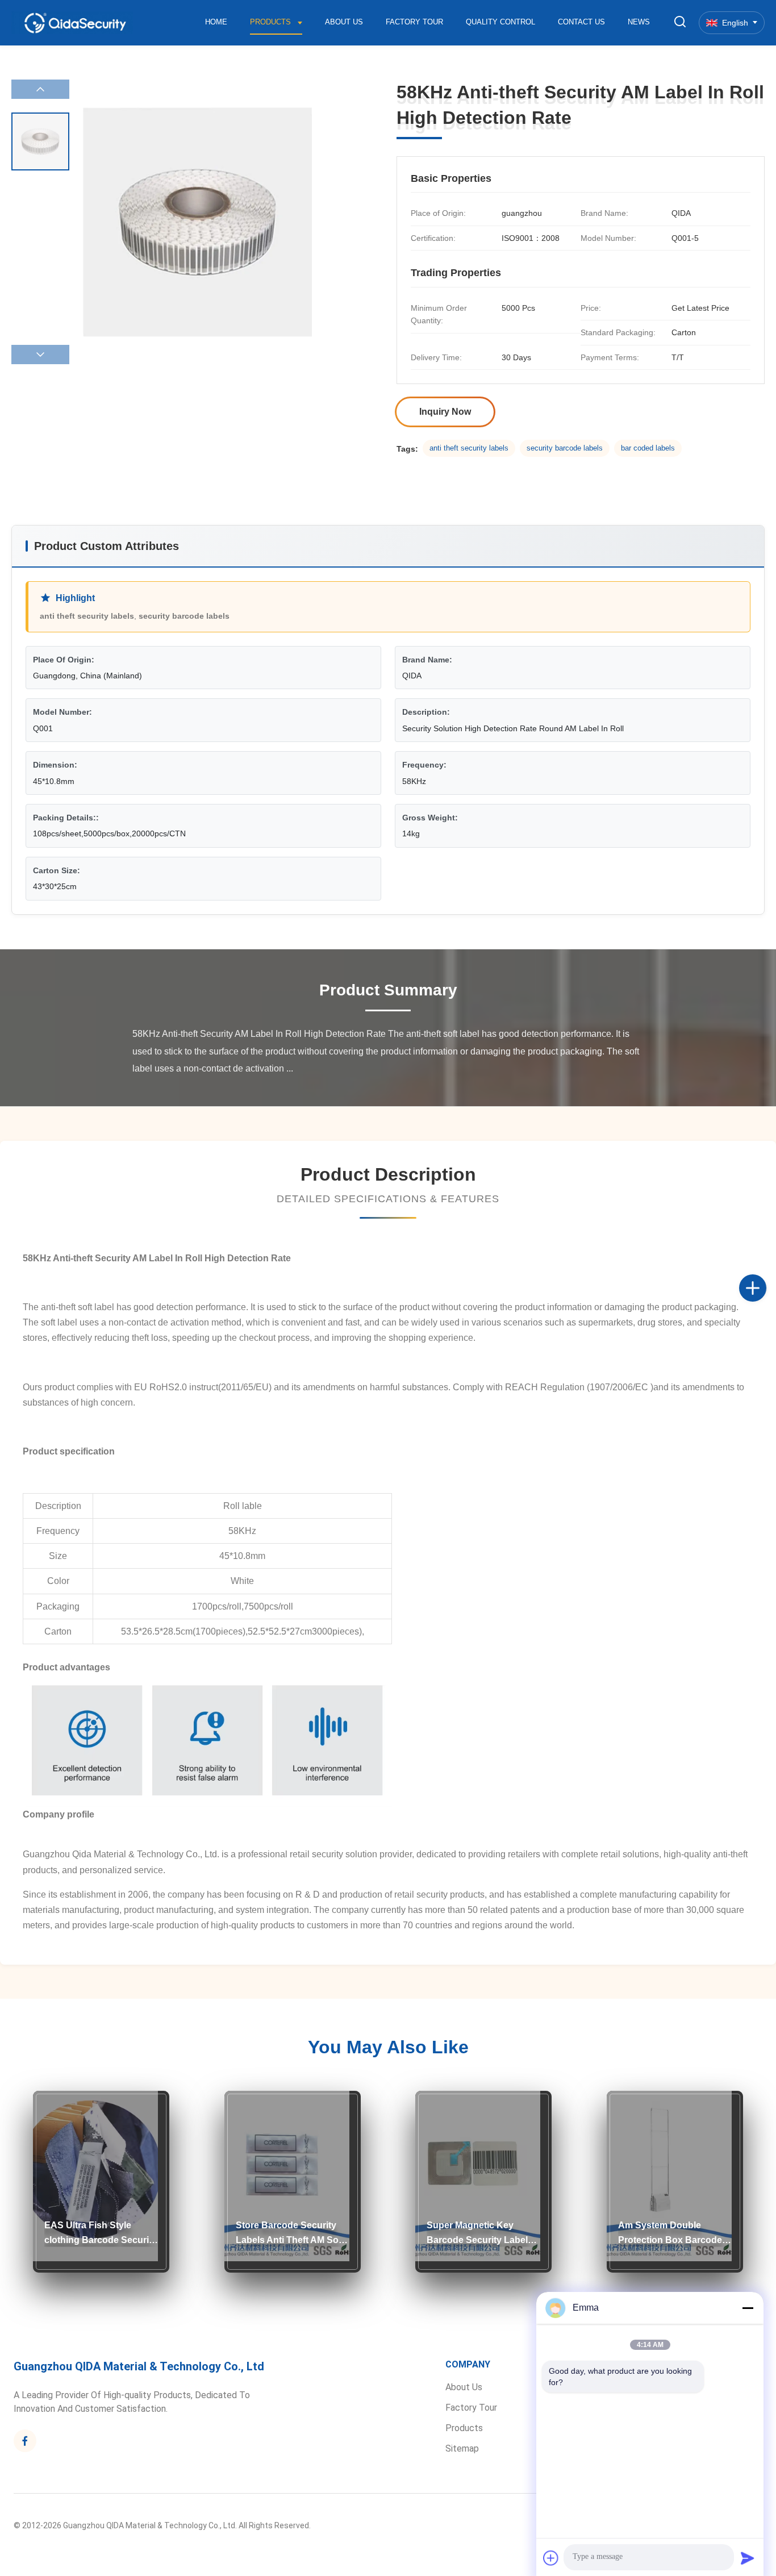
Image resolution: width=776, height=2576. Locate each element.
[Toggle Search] (680, 22)
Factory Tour (414, 22)
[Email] (765, 1300)
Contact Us (581, 22)
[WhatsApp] (765, 1325)
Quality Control (500, 22)
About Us (344, 22)
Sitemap (462, 2448)
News (639, 22)
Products (272, 22)
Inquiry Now (445, 412)
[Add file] (551, 2558)
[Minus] (748, 2308)
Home (216, 22)
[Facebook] (765, 1276)
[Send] (748, 2558)
